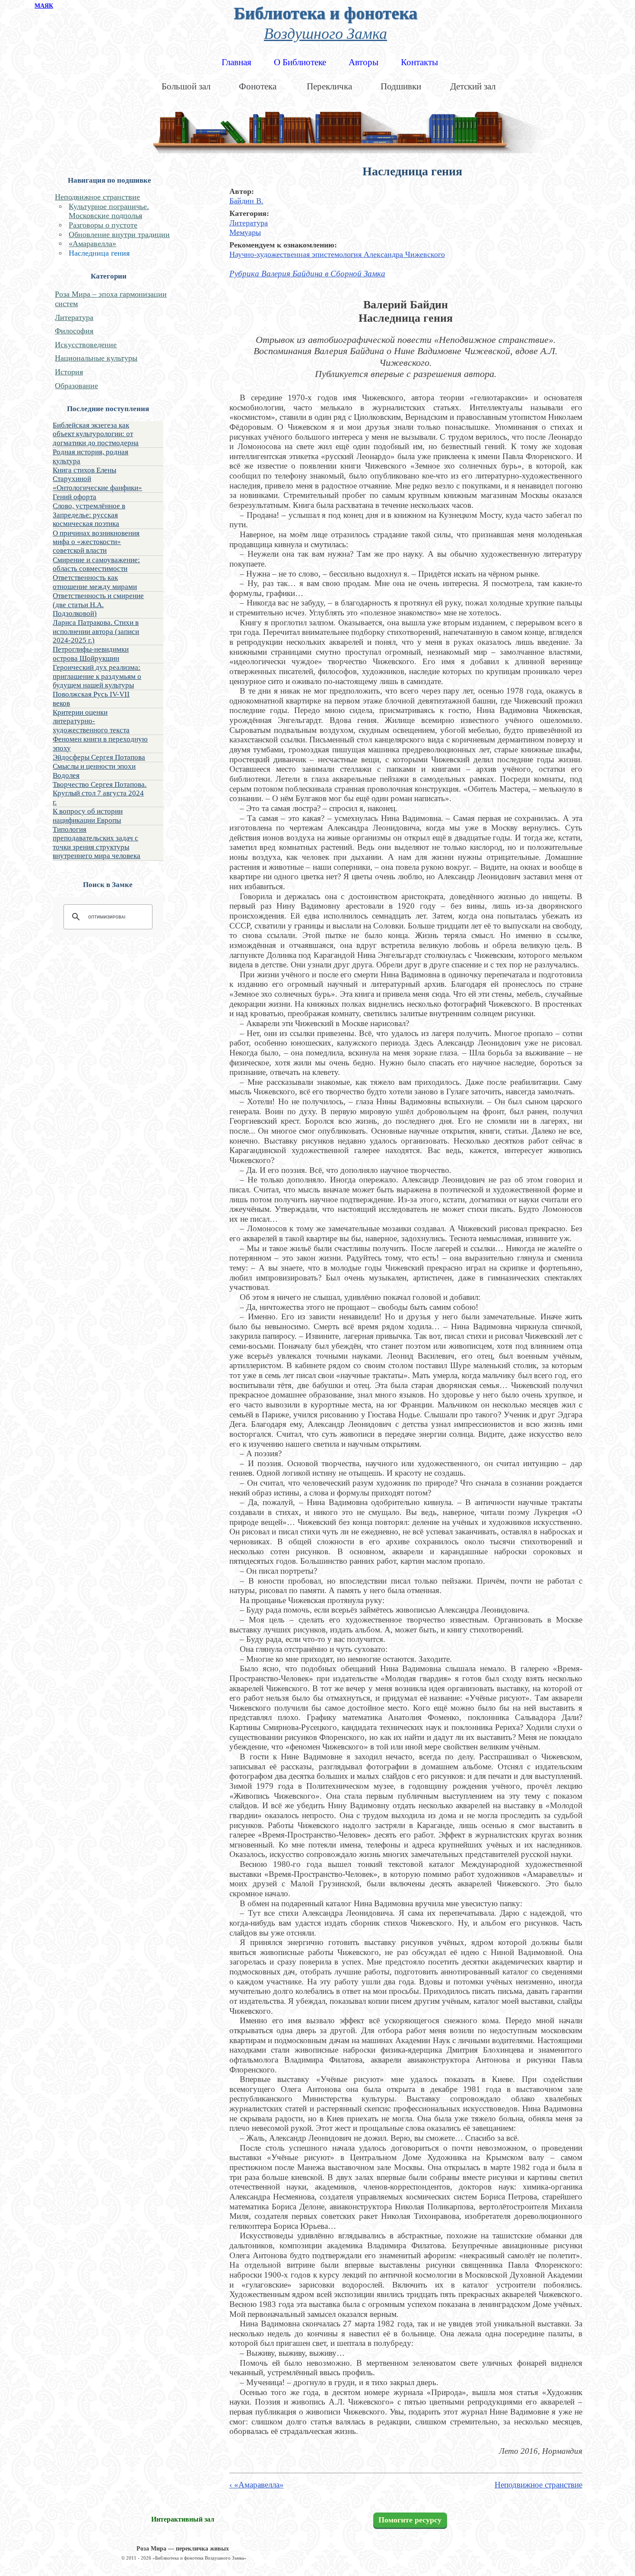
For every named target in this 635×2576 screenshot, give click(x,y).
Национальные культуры (96, 358)
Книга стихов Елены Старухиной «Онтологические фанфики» (97, 479)
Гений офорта (75, 497)
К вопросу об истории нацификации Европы (88, 816)
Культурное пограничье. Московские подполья (109, 211)
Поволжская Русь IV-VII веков (91, 699)
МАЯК (44, 6)
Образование (76, 386)
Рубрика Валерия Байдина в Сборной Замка (307, 274)
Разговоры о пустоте (103, 225)
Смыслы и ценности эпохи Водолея (94, 771)
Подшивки (401, 86)
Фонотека (258, 86)
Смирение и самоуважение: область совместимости (96, 564)
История (69, 372)
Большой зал (186, 86)
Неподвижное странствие (97, 197)
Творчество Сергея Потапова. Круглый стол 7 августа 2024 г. (100, 793)
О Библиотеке (300, 62)
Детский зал (473, 86)
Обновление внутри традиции (119, 234)
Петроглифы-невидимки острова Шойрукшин (91, 654)
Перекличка (329, 86)
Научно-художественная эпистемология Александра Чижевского (337, 254)
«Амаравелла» (92, 244)
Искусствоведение (86, 345)
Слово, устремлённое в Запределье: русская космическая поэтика (89, 515)
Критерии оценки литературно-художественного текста (91, 721)
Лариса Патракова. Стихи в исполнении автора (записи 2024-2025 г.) (96, 631)
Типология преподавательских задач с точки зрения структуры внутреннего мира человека (97, 843)
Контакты (419, 62)
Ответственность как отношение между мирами (95, 582)
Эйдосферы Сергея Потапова (99, 757)
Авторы (364, 62)
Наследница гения (99, 253)
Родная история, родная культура (90, 456)
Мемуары (245, 232)
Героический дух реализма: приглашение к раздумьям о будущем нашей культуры (97, 676)
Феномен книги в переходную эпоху (100, 743)
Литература (74, 317)
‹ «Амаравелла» (257, 2485)
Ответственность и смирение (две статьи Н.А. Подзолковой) (98, 605)
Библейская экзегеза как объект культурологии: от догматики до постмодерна (96, 434)
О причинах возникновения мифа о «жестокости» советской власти (96, 542)
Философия (74, 331)
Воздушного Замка (325, 33)
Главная (237, 62)
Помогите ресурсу (410, 2520)
